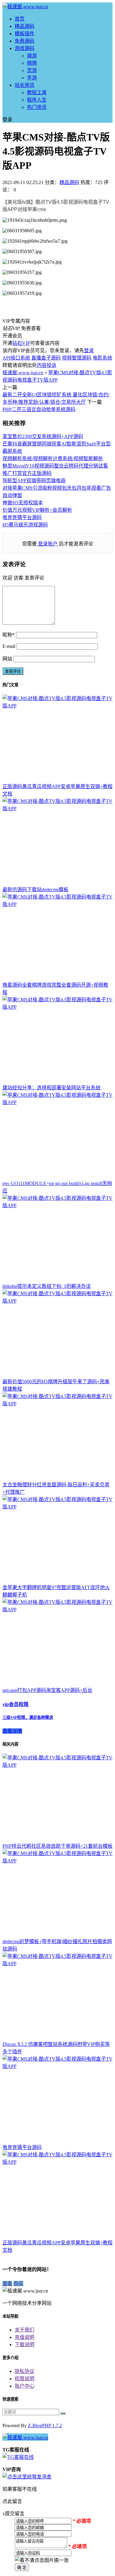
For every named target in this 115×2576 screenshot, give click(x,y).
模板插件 (25, 34)
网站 (7, 659)
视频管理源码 (77, 358)
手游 (32, 78)
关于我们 (25, 2330)
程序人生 (37, 100)
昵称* (9, 635)
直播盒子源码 (46, 358)
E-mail (9, 646)
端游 (32, 56)
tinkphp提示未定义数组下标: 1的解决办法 (47, 1286)
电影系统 (102, 358)
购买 (18, 2283)
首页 (20, 19)
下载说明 (25, 2345)
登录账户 (48, 544)
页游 (32, 70)
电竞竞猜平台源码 (22, 517)
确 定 (22, 2568)
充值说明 (25, 2337)
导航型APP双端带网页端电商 (34, 481)
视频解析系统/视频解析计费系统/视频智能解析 (53, 458)
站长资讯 (25, 85)
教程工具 (37, 92)
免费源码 (25, 41)
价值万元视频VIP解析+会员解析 (37, 510)
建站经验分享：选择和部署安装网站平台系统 (52, 1088)
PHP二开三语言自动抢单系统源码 (39, 409)
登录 (89, 350)
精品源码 (25, 26)
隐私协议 (25, 2371)
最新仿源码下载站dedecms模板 (35, 889)
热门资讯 (37, 107)
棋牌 (32, 63)
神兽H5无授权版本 (23, 503)
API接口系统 (16, 358)
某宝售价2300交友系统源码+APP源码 (43, 436)
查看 (7, 2283)
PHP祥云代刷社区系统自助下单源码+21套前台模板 (57, 1846)
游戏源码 (25, 48)
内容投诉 (47, 365)
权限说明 (25, 2379)
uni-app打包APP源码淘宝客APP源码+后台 (47, 1690)
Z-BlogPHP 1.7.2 (45, 2426)
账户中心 (25, 2386)
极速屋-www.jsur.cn (23, 373)
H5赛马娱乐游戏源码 (25, 525)
